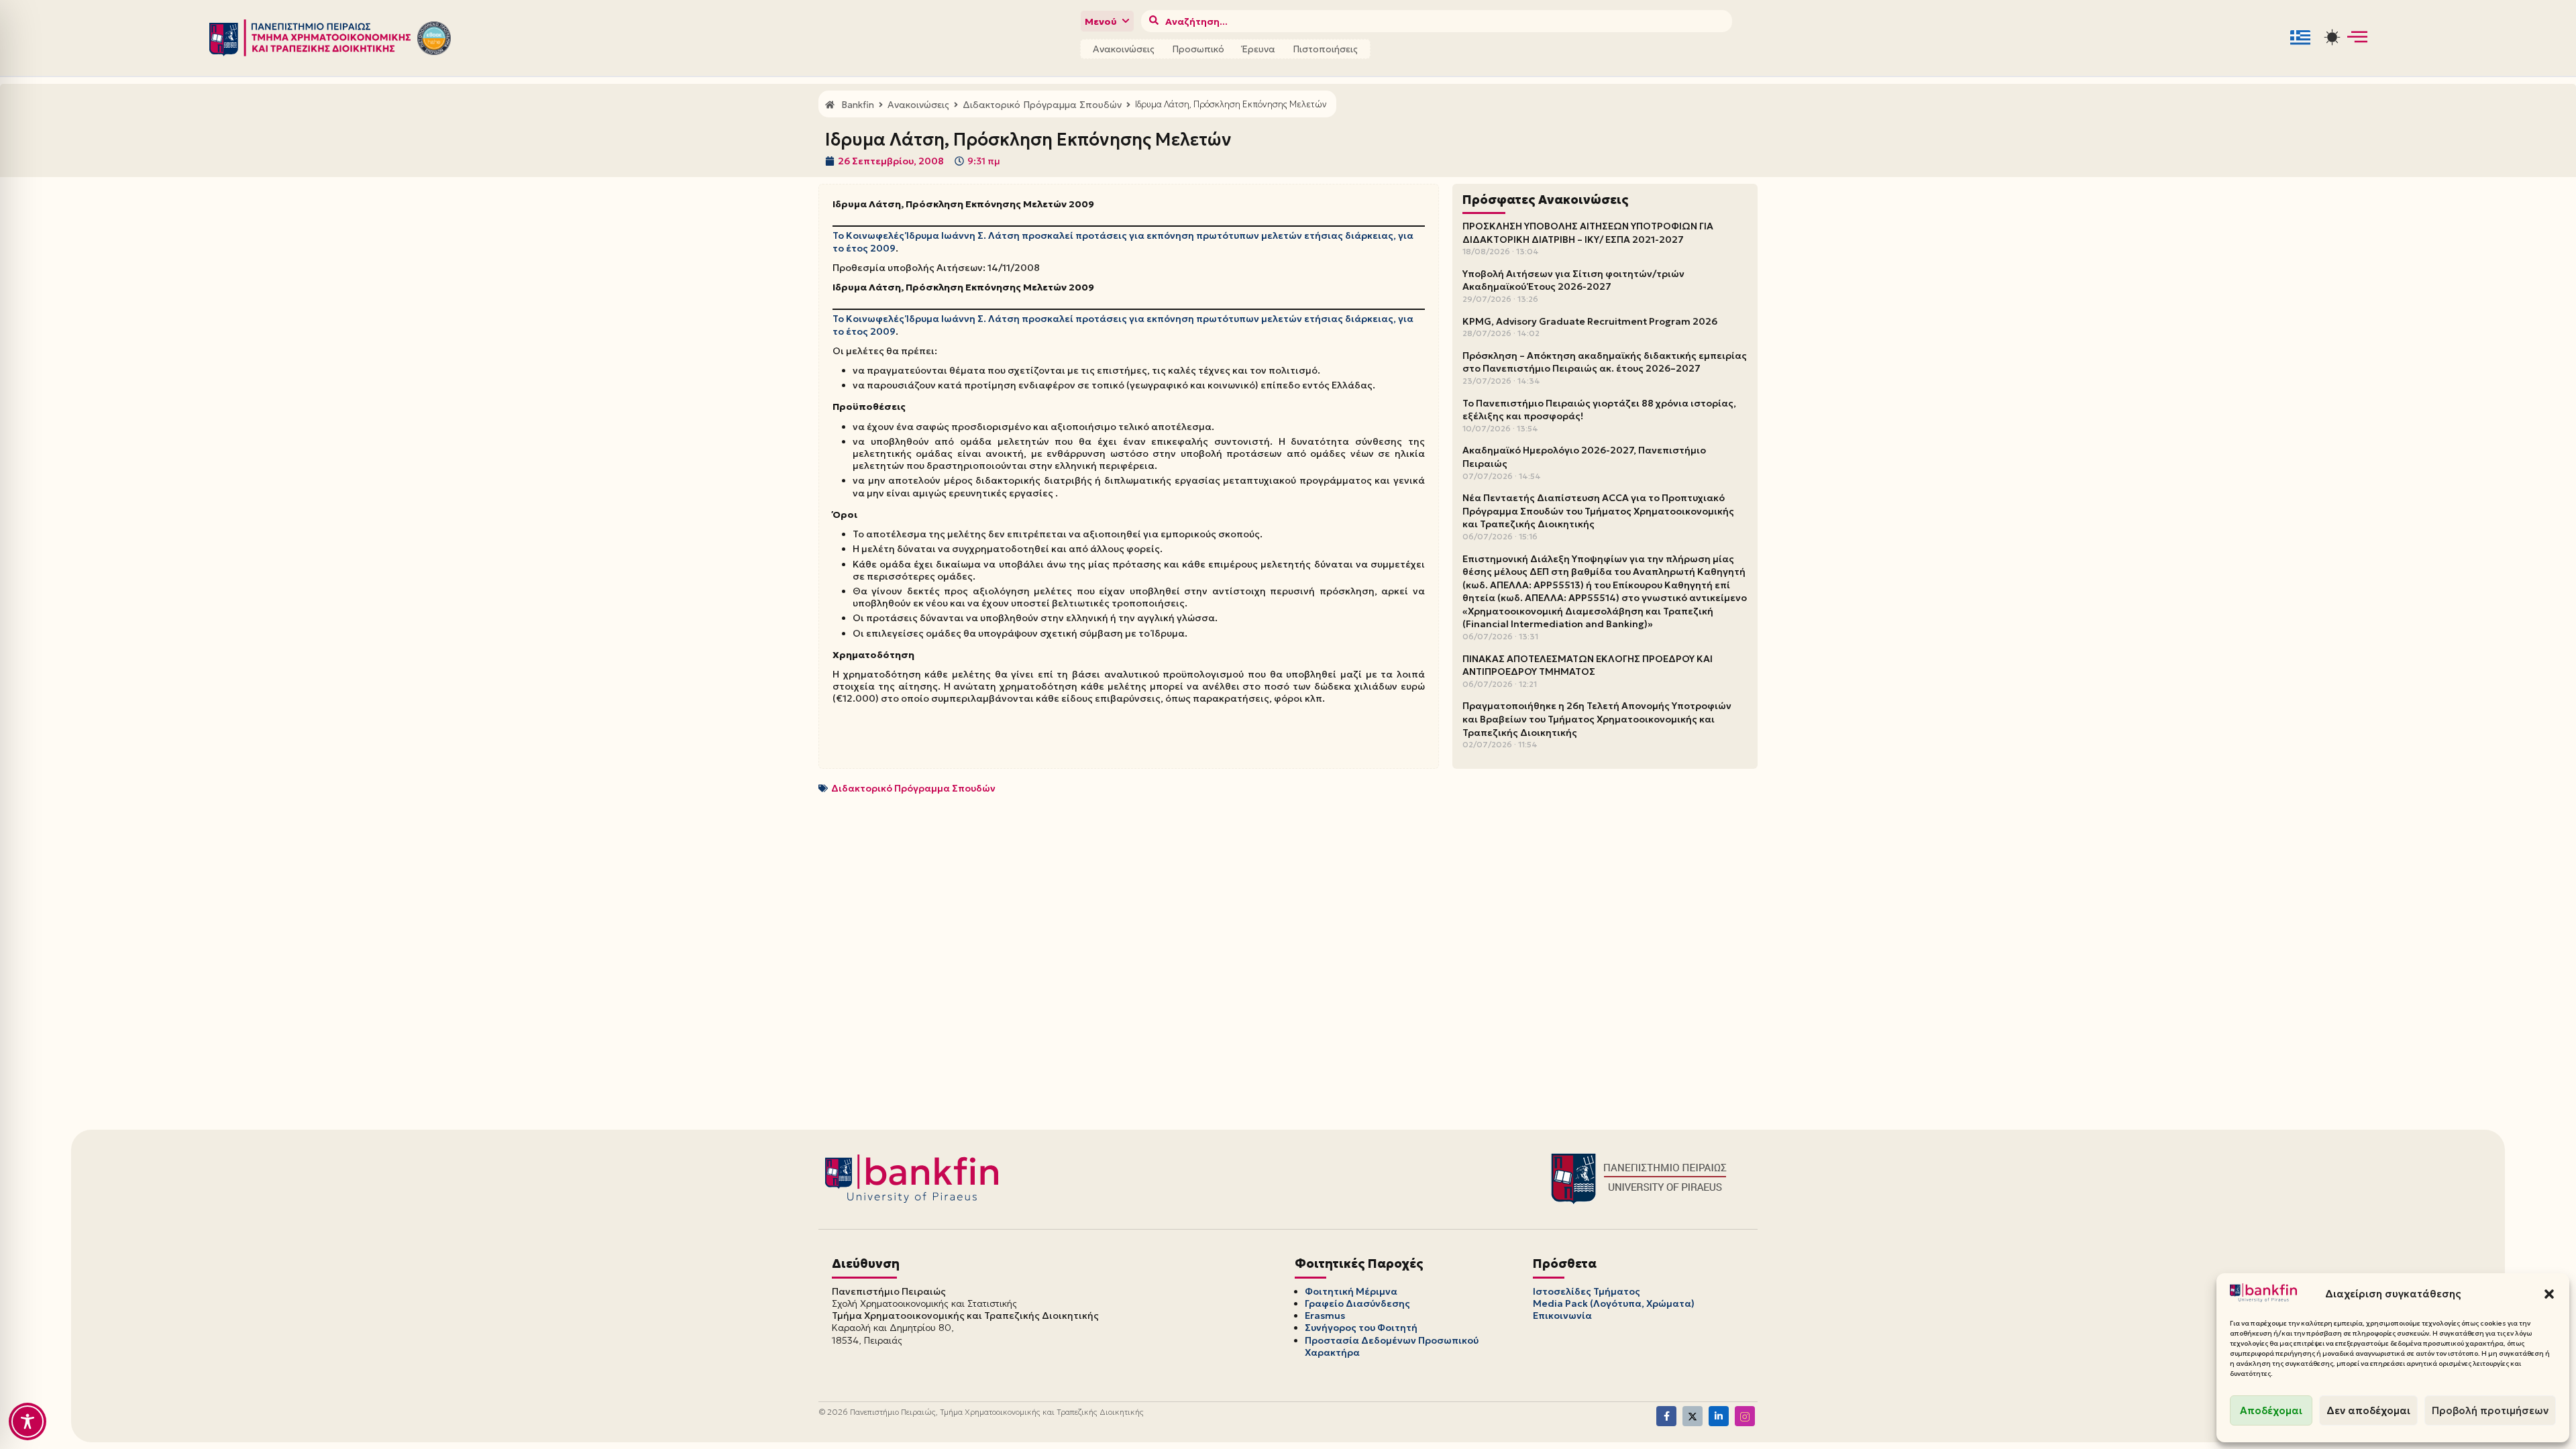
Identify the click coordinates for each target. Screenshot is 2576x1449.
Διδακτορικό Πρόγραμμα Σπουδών (913, 788)
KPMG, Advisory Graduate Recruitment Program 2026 (1590, 321)
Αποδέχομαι (2271, 1410)
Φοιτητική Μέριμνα (1351, 1291)
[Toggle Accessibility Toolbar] (28, 1421)
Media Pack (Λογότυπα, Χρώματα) (1614, 1303)
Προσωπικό (1198, 49)
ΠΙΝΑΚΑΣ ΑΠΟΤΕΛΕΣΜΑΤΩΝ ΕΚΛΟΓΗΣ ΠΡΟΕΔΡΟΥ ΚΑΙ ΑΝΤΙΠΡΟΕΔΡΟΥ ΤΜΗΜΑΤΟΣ (1588, 665)
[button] (2549, 1294)
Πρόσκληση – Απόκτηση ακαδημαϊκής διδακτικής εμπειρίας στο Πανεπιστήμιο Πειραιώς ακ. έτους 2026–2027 (1605, 362)
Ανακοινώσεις (1124, 49)
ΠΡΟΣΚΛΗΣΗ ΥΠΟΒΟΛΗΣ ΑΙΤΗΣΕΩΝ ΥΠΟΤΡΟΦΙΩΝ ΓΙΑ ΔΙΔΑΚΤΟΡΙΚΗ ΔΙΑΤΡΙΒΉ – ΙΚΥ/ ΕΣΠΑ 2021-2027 (1588, 233)
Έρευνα (1258, 49)
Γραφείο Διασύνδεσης (1357, 1303)
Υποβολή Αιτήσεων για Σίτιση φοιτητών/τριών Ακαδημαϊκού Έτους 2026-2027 (1573, 280)
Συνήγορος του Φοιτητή (1361, 1328)
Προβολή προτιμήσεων (2490, 1410)
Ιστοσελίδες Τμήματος (1587, 1291)
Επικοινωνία (1562, 1316)
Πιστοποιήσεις (1325, 49)
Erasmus (1325, 1316)
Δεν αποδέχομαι (2368, 1410)
